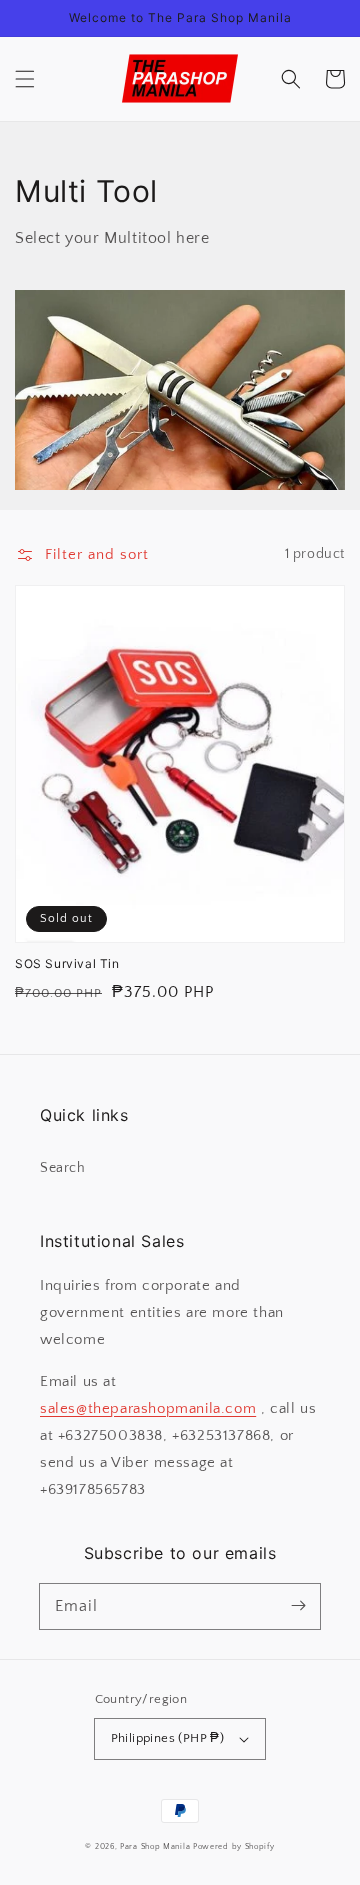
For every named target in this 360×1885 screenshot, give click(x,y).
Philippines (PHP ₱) (168, 1738)
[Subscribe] (298, 1606)
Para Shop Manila (155, 1846)
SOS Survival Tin (67, 963)
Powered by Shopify (234, 1846)
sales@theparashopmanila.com (148, 1408)
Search (63, 1168)
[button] (25, 79)
